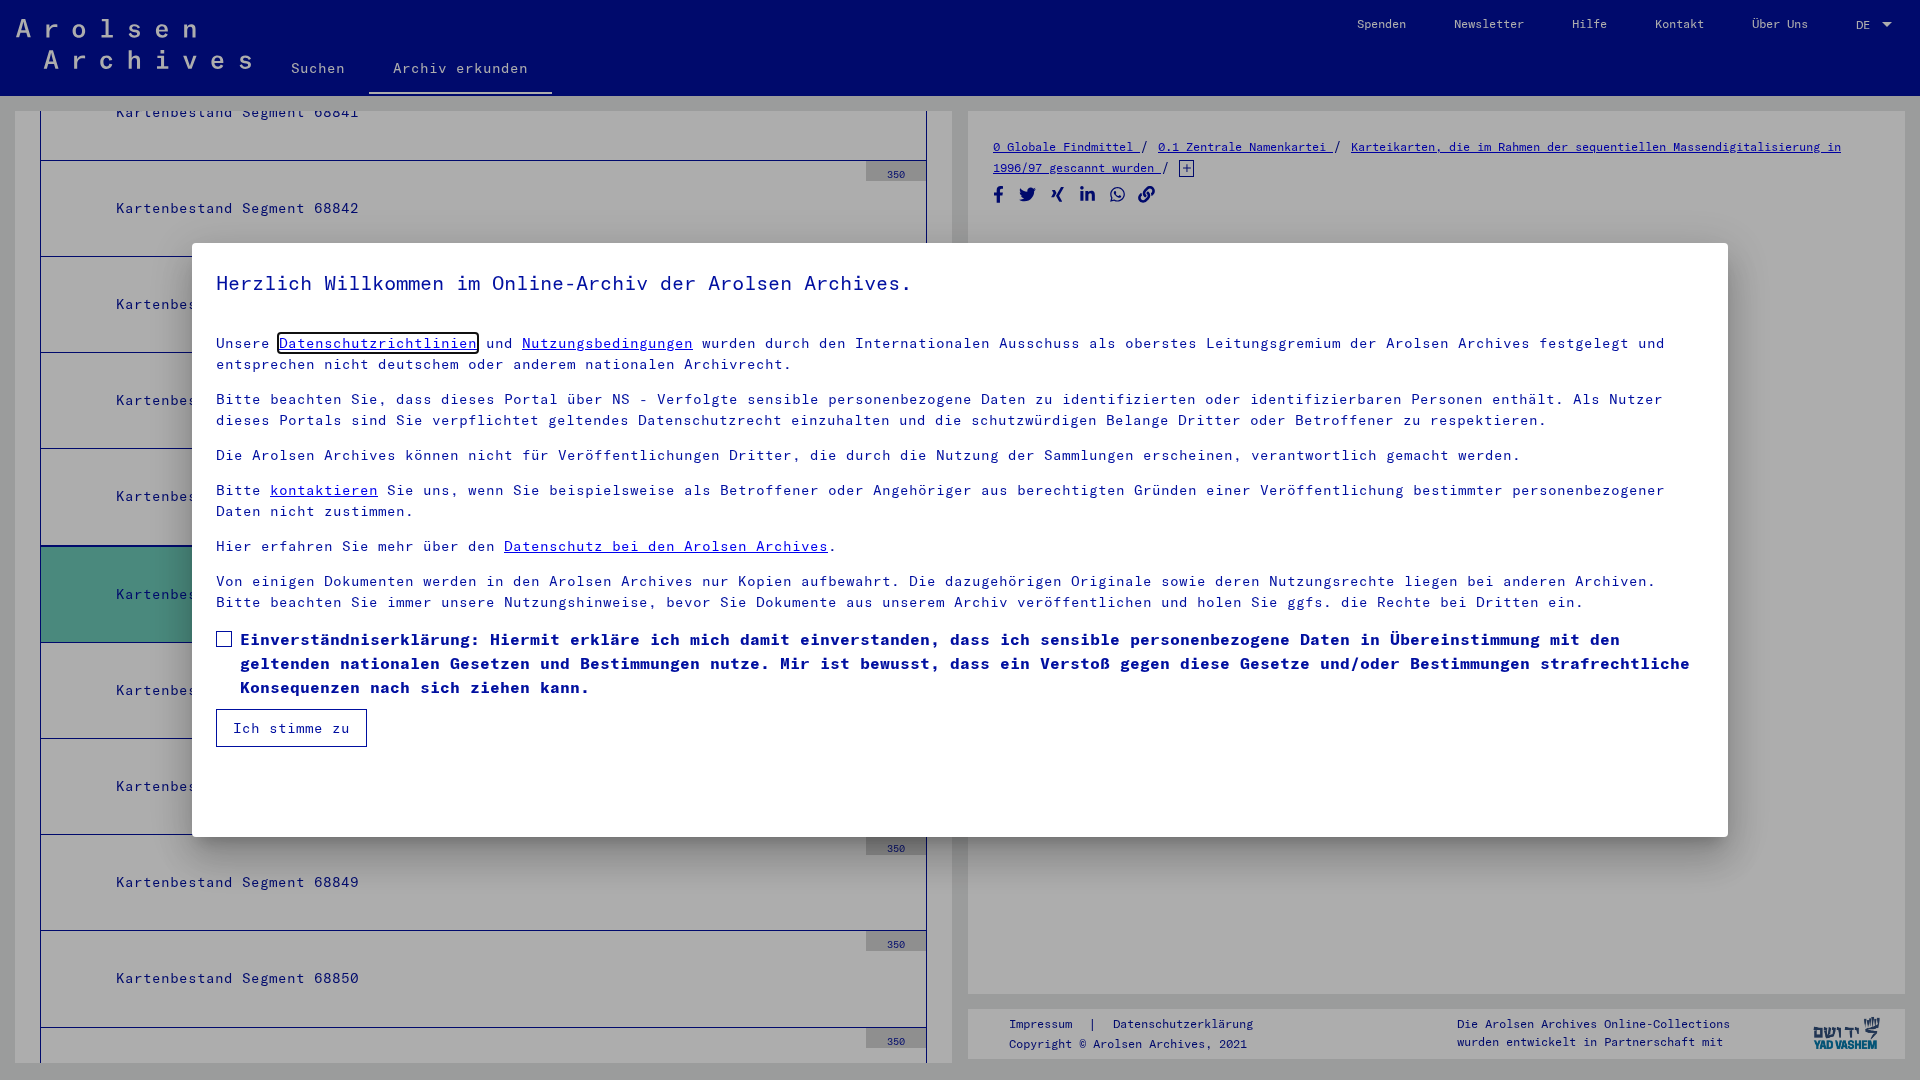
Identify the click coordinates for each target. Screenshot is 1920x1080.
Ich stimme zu (291, 728)
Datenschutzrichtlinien (378, 343)
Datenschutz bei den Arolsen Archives (666, 546)
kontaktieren (324, 490)
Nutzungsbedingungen (607, 343)
